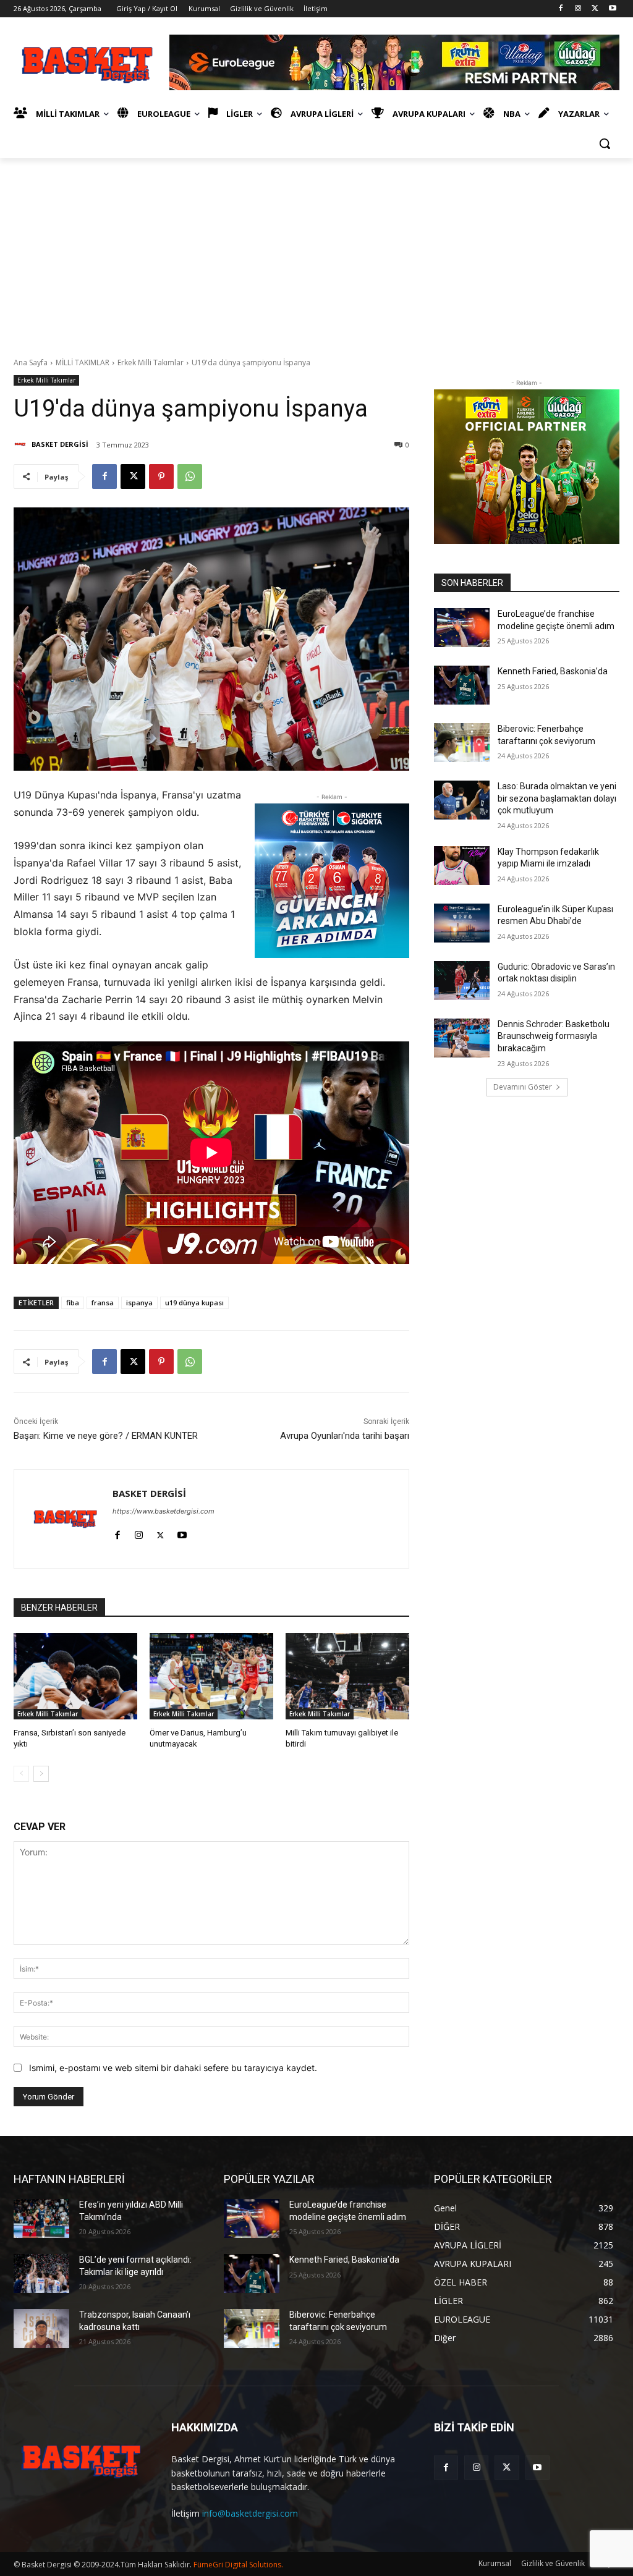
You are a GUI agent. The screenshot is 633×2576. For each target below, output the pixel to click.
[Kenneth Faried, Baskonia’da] (462, 685)
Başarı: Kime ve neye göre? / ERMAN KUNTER (106, 1436)
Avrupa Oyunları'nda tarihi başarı (345, 1436)
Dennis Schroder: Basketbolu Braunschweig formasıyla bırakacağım (554, 1036)
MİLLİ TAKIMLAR (83, 362)
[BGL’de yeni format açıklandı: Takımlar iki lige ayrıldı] (41, 2273)
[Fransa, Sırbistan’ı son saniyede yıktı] (75, 1676)
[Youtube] (612, 9)
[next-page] (41, 1774)
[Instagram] (578, 9)
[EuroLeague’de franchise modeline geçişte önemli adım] (462, 628)
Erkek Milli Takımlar (151, 362)
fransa (103, 1303)
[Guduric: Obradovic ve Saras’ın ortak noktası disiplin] (462, 981)
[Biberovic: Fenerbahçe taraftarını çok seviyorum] (462, 743)
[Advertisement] (316, 251)
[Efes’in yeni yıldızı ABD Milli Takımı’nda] (41, 2218)
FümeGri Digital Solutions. (238, 2565)
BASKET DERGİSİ (60, 444)
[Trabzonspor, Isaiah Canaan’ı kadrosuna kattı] (41, 2328)
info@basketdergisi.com (250, 2513)
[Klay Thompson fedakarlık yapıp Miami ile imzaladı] (462, 866)
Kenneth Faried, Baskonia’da (553, 671)
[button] (605, 143)
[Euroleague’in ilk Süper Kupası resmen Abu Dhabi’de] (462, 923)
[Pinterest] (161, 477)
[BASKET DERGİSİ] (22, 444)
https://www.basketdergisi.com (164, 1511)
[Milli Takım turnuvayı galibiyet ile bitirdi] (347, 1676)
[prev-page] (21, 1774)
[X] (595, 9)
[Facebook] (561, 9)
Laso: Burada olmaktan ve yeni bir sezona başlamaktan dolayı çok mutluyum (557, 798)
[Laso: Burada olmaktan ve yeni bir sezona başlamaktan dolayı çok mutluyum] (462, 800)
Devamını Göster (523, 1087)
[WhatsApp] (190, 477)
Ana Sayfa (31, 362)
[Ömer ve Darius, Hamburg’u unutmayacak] (211, 1676)
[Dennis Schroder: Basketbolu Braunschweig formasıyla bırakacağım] (462, 1038)
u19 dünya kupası (194, 1303)
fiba (73, 1303)
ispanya (139, 1303)
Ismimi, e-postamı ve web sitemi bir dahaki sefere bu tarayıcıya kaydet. (173, 2068)
